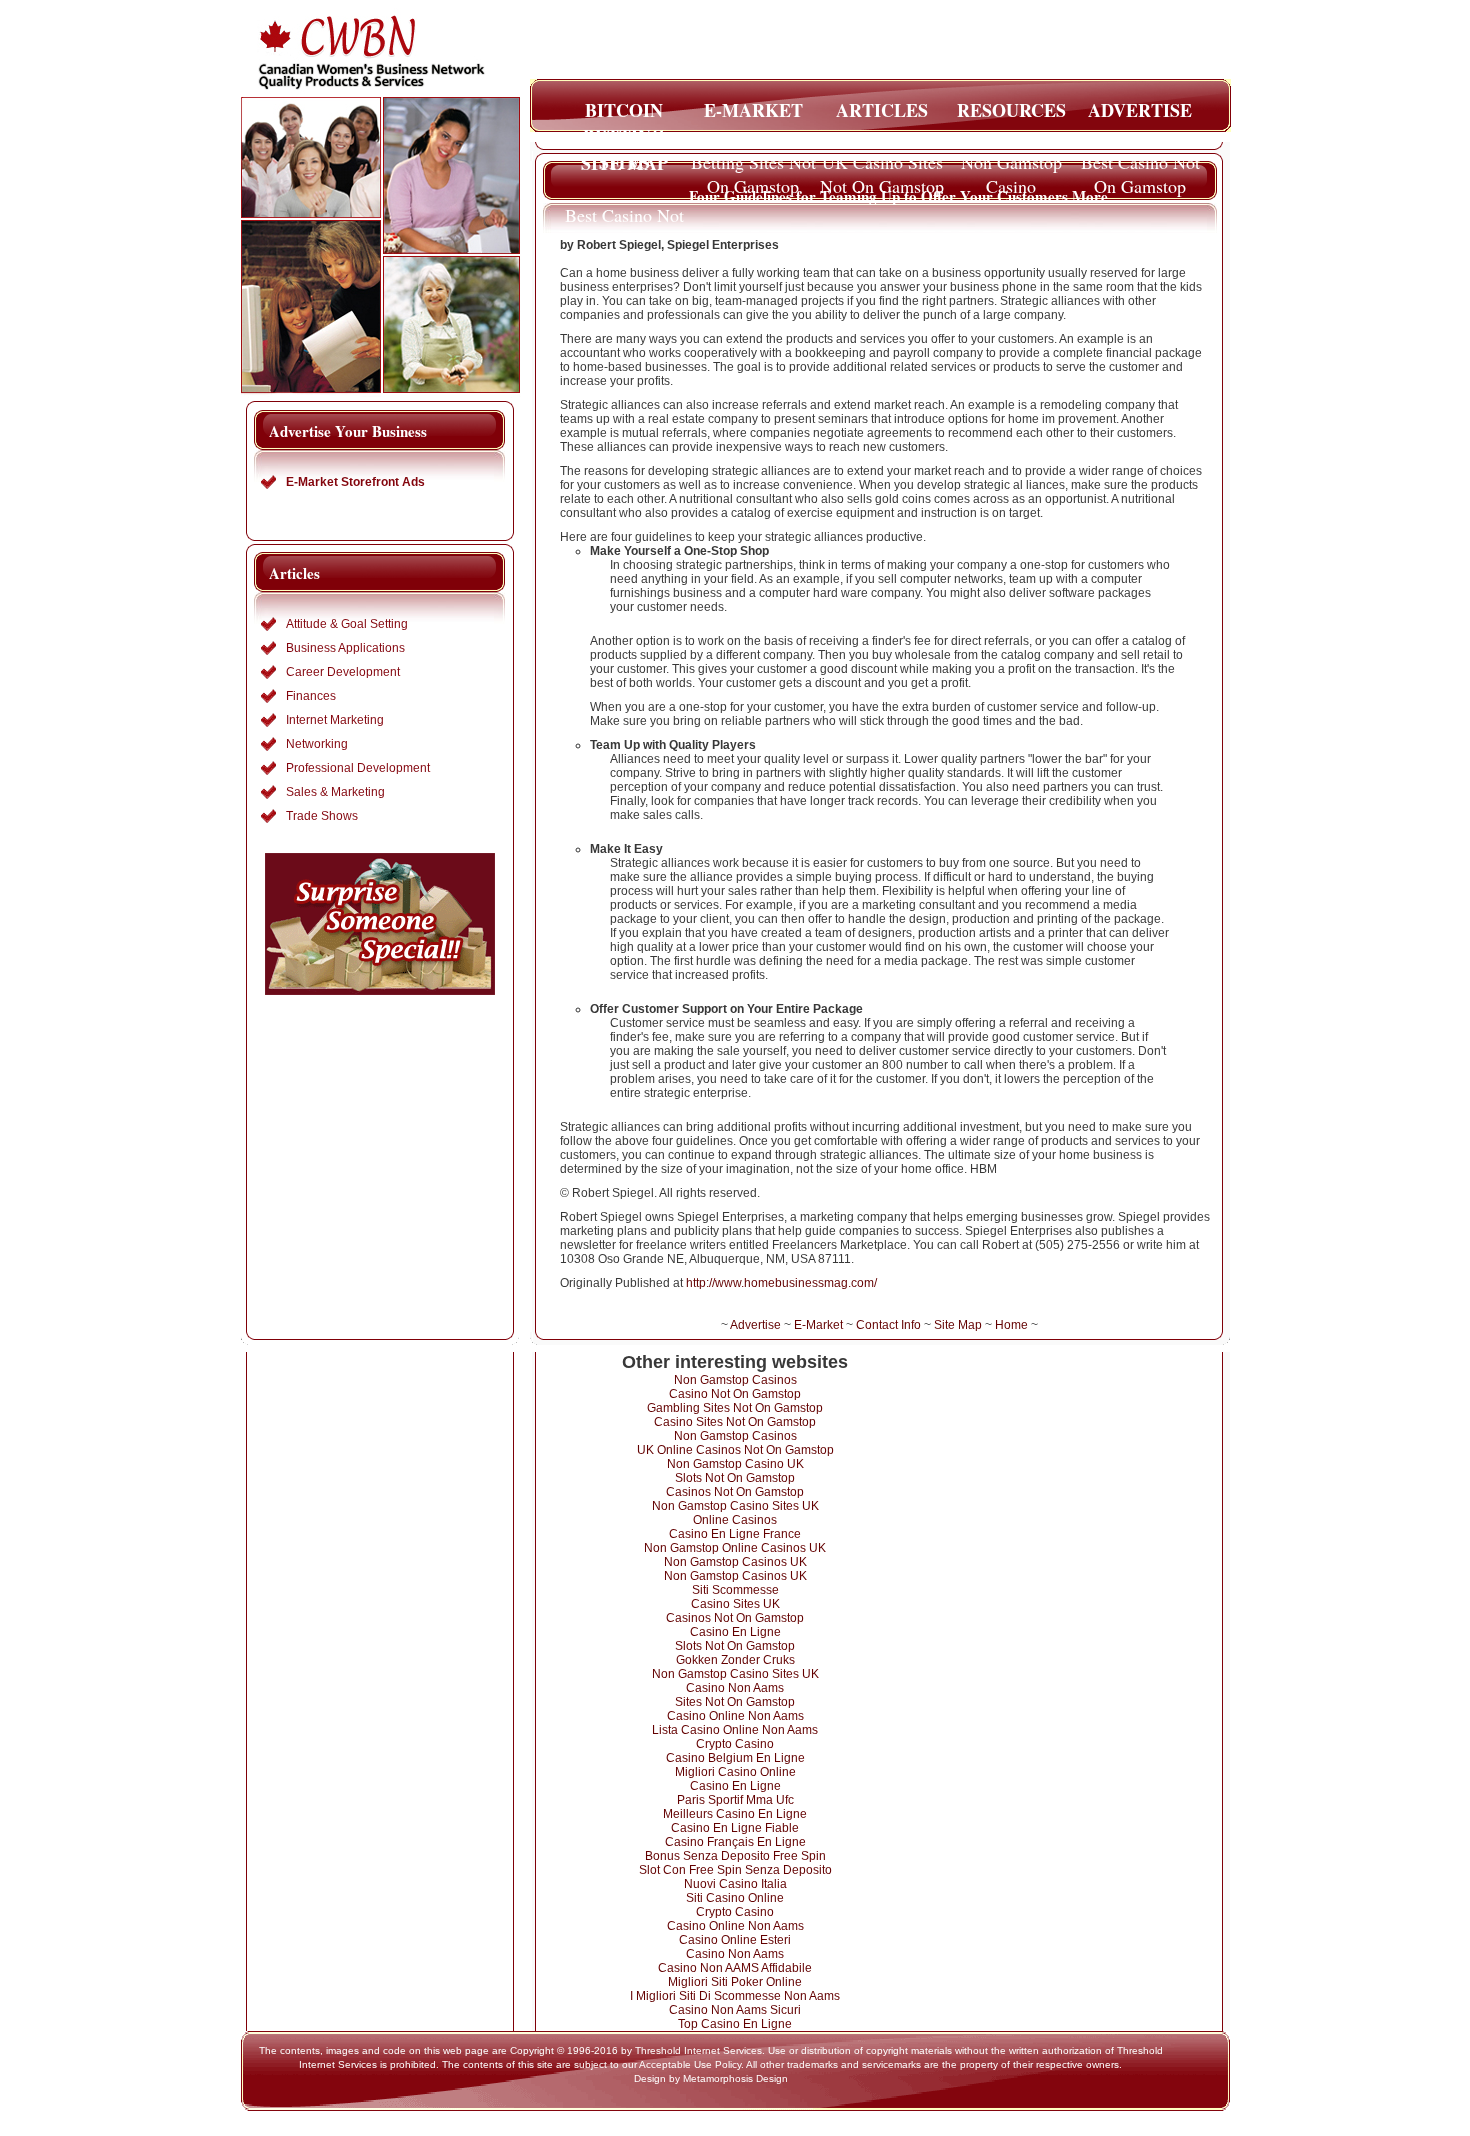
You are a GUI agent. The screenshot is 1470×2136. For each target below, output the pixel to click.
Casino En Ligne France (735, 1534)
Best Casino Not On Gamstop (1140, 167)
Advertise (755, 1325)
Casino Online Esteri (735, 1940)
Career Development (343, 672)
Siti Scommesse (735, 1590)
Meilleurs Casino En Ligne (735, 1814)
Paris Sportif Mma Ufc (735, 1800)
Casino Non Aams (735, 1688)
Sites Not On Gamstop (735, 1702)
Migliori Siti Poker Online (735, 1982)
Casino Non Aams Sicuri (735, 2010)
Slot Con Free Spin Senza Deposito (735, 1870)
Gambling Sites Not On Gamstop (735, 1408)
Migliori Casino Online (735, 1772)
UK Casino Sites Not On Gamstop (882, 167)
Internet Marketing (335, 720)
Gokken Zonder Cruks (735, 1660)
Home (1011, 1325)
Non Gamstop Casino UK (735, 1464)
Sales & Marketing (335, 792)
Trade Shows (322, 816)
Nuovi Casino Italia (735, 1884)
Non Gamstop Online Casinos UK (735, 1548)
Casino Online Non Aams (735, 1716)
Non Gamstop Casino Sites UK (735, 1506)
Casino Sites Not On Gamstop (735, 1422)
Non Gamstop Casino (1011, 167)
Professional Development (358, 768)
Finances (311, 696)
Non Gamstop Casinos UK (735, 1562)
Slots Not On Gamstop (735, 1478)
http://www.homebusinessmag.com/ (781, 1283)
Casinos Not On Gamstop (735, 1492)
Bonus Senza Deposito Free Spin (735, 1856)
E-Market (818, 1325)
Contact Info (888, 1325)
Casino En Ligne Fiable (735, 1828)
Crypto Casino (735, 1744)
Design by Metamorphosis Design (711, 2078)
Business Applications (345, 648)
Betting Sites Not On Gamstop (753, 167)
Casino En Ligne (735, 1632)
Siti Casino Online (735, 1898)
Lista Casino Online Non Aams (735, 1730)
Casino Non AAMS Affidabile (735, 1968)
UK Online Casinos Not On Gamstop (735, 1450)
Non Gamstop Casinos (735, 1380)
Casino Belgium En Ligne (735, 1758)
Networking (317, 744)
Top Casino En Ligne (735, 2024)
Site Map (958, 1325)
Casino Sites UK (735, 1604)
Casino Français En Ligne (735, 1842)
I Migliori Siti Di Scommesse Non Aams (735, 1996)
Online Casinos (735, 1520)
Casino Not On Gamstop (735, 1394)
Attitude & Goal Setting (347, 624)
